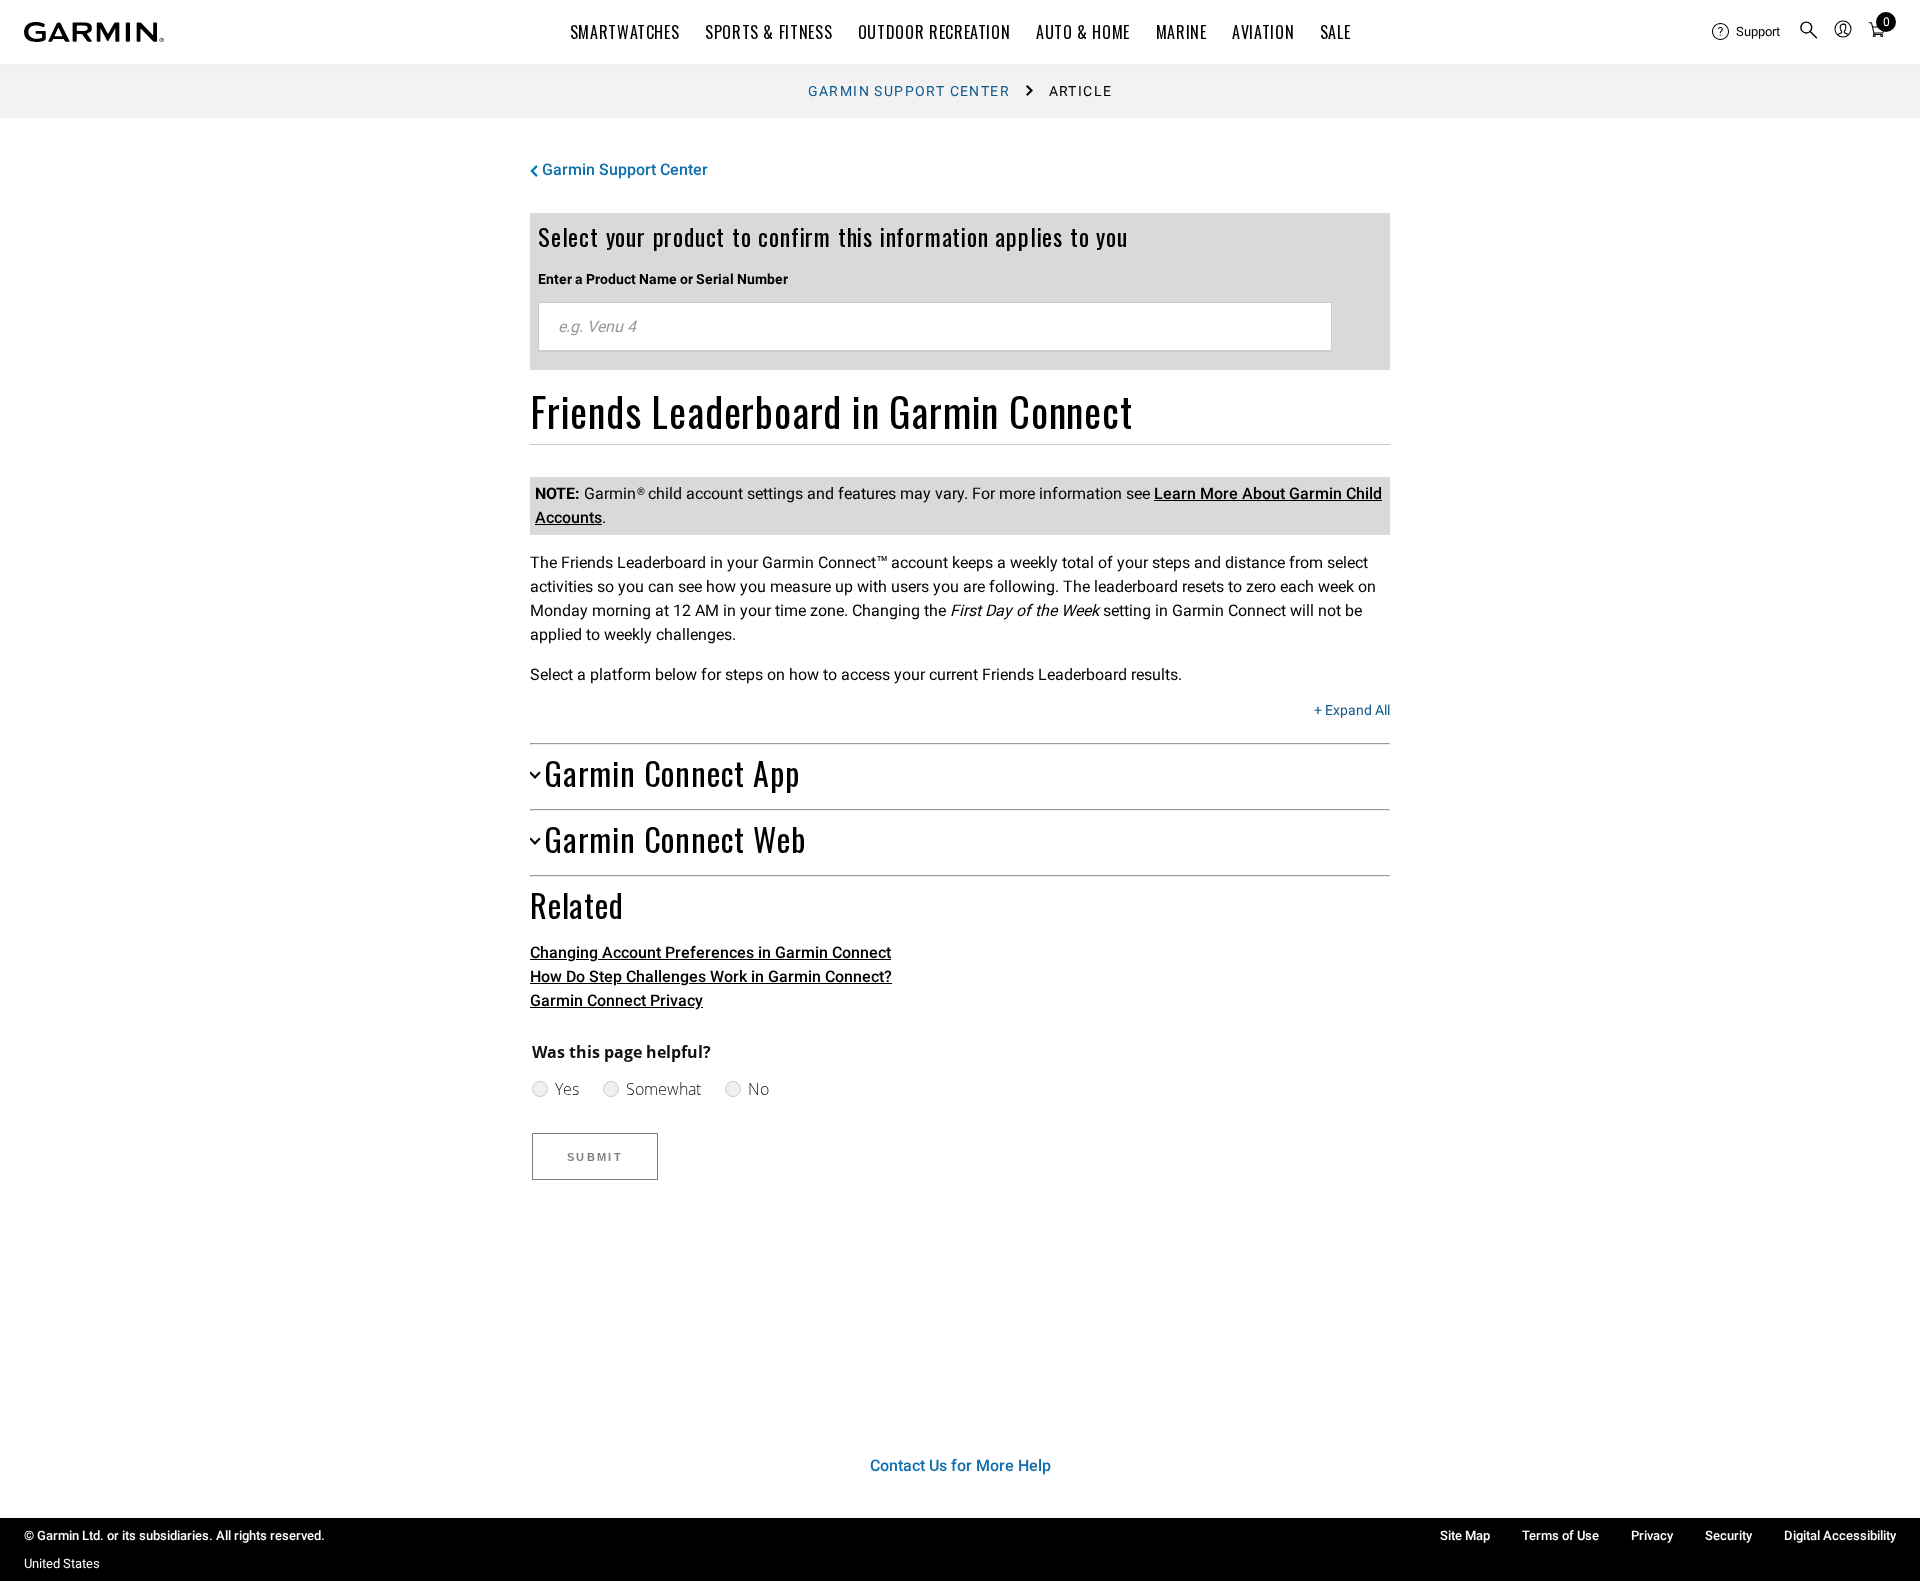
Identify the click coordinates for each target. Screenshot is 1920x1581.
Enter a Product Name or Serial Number (663, 279)
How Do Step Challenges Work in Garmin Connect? (711, 976)
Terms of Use (1560, 1535)
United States (62, 1563)
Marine (1181, 32)
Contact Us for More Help (960, 1465)
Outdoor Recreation (934, 32)
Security (1728, 1535)
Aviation (1263, 32)
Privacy (1652, 1535)
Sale (1335, 32)
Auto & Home (1083, 32)
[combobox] (935, 327)
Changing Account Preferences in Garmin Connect (710, 952)
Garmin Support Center (909, 91)
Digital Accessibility (1840, 1535)
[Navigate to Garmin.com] (94, 32)
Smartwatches (625, 32)
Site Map (1465, 1535)
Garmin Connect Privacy (616, 1000)
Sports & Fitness (768, 32)
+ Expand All (1352, 711)
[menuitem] (1747, 32)
